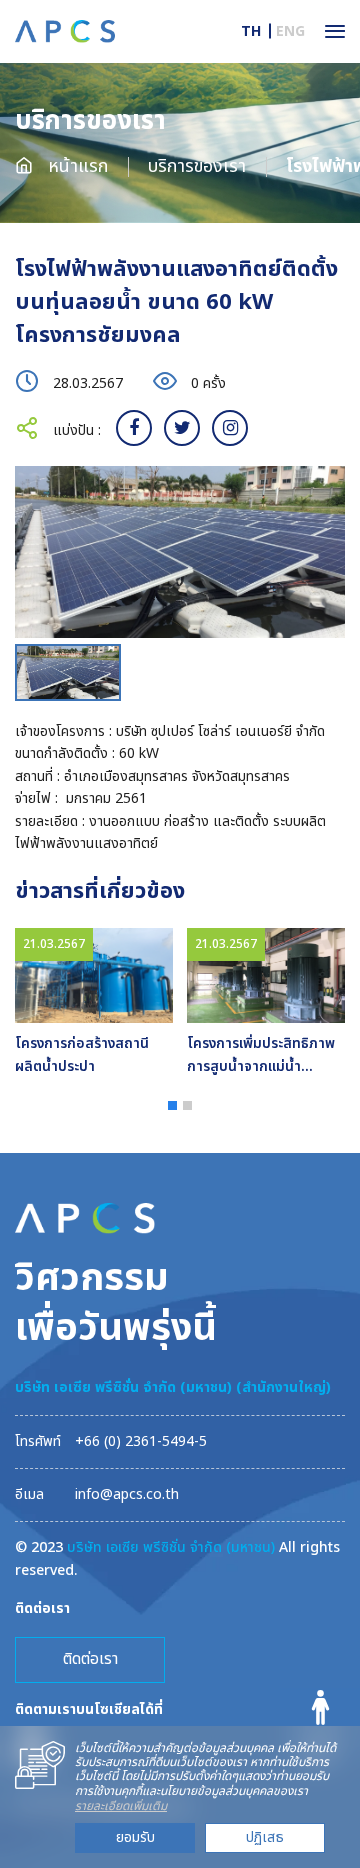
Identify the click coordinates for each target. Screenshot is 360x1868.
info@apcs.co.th (127, 1494)
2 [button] (187, 1105)
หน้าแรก (75, 166)
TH (251, 31)
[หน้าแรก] (65, 30)
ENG (290, 31)
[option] (180, 552)
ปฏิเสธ (265, 1837)
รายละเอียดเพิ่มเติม (121, 1806)
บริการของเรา (197, 166)
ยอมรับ (135, 1837)
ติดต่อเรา (90, 1659)
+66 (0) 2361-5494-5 (141, 1441)
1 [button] (172, 1105)
